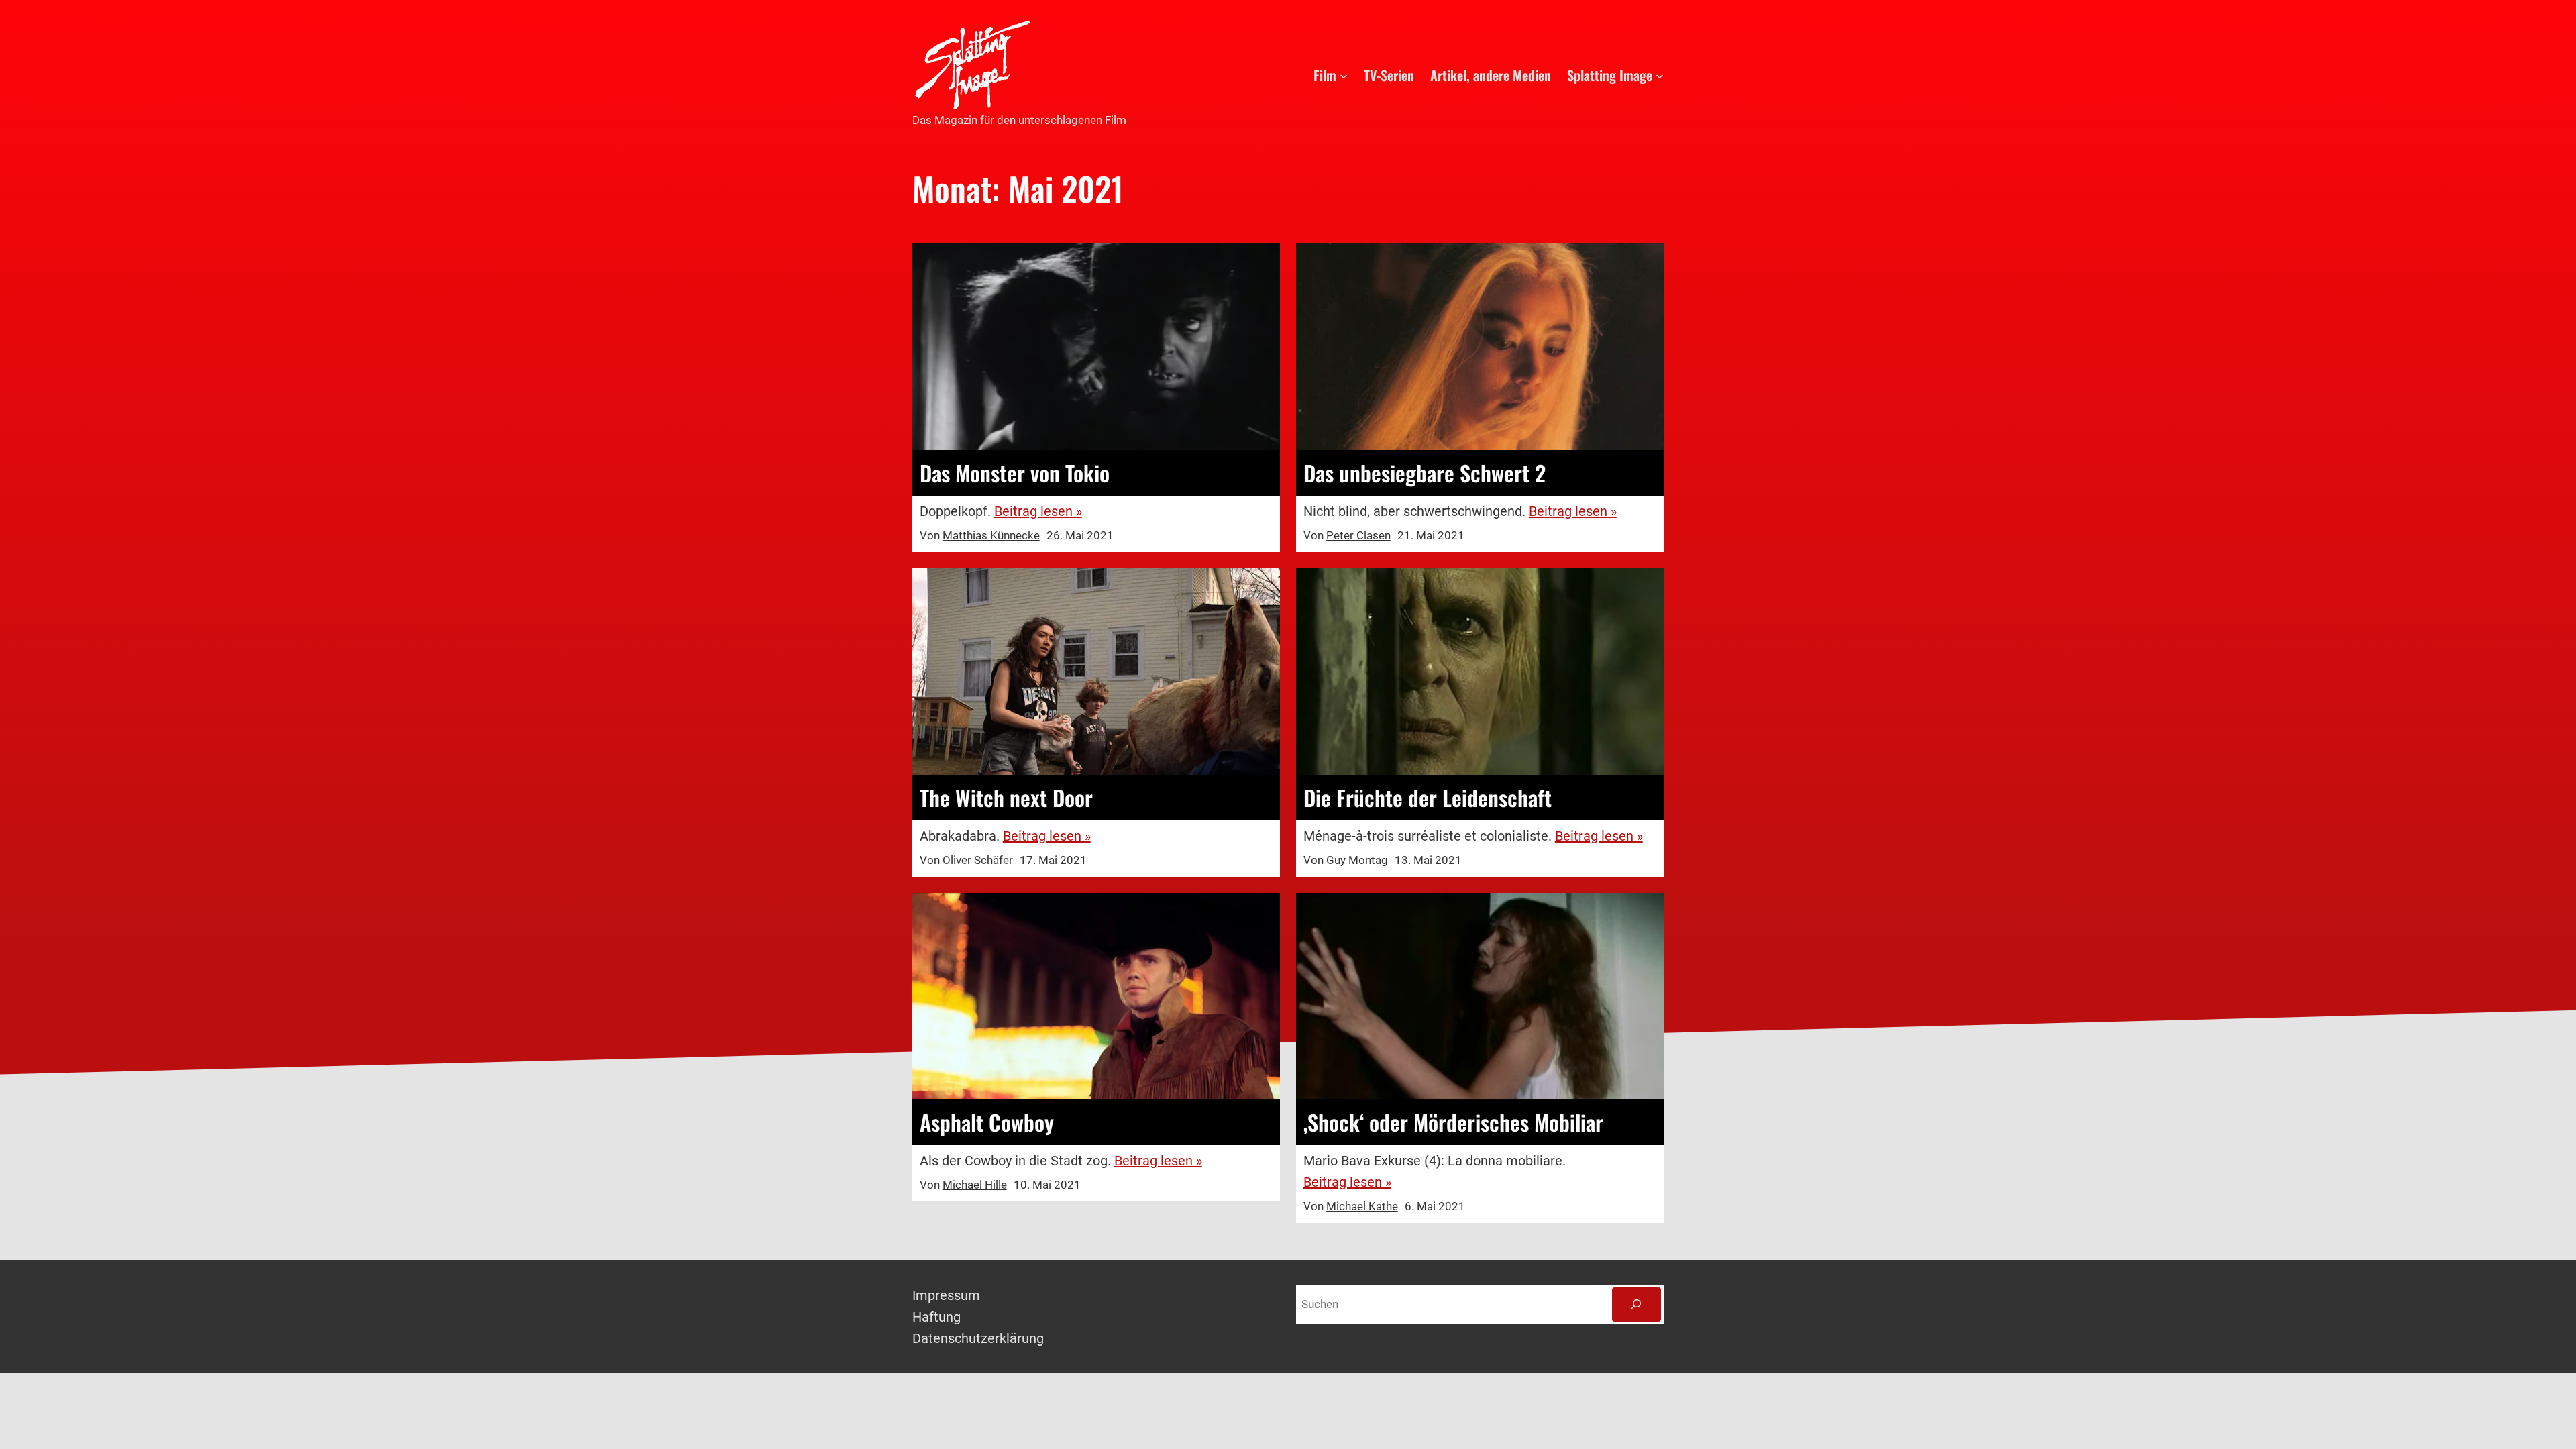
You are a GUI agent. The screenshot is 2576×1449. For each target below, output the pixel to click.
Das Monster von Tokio (1015, 473)
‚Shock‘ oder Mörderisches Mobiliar (1453, 1122)
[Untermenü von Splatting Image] (1660, 75)
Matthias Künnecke (991, 535)
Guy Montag (1357, 860)
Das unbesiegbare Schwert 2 (1425, 473)
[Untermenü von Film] (1344, 75)
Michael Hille (975, 1185)
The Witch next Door (1006, 798)
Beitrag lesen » (1038, 511)
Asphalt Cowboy (987, 1122)
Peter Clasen (1358, 535)
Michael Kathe (1362, 1206)
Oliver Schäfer (978, 860)
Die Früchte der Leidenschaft (1428, 798)
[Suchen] (1636, 1304)
